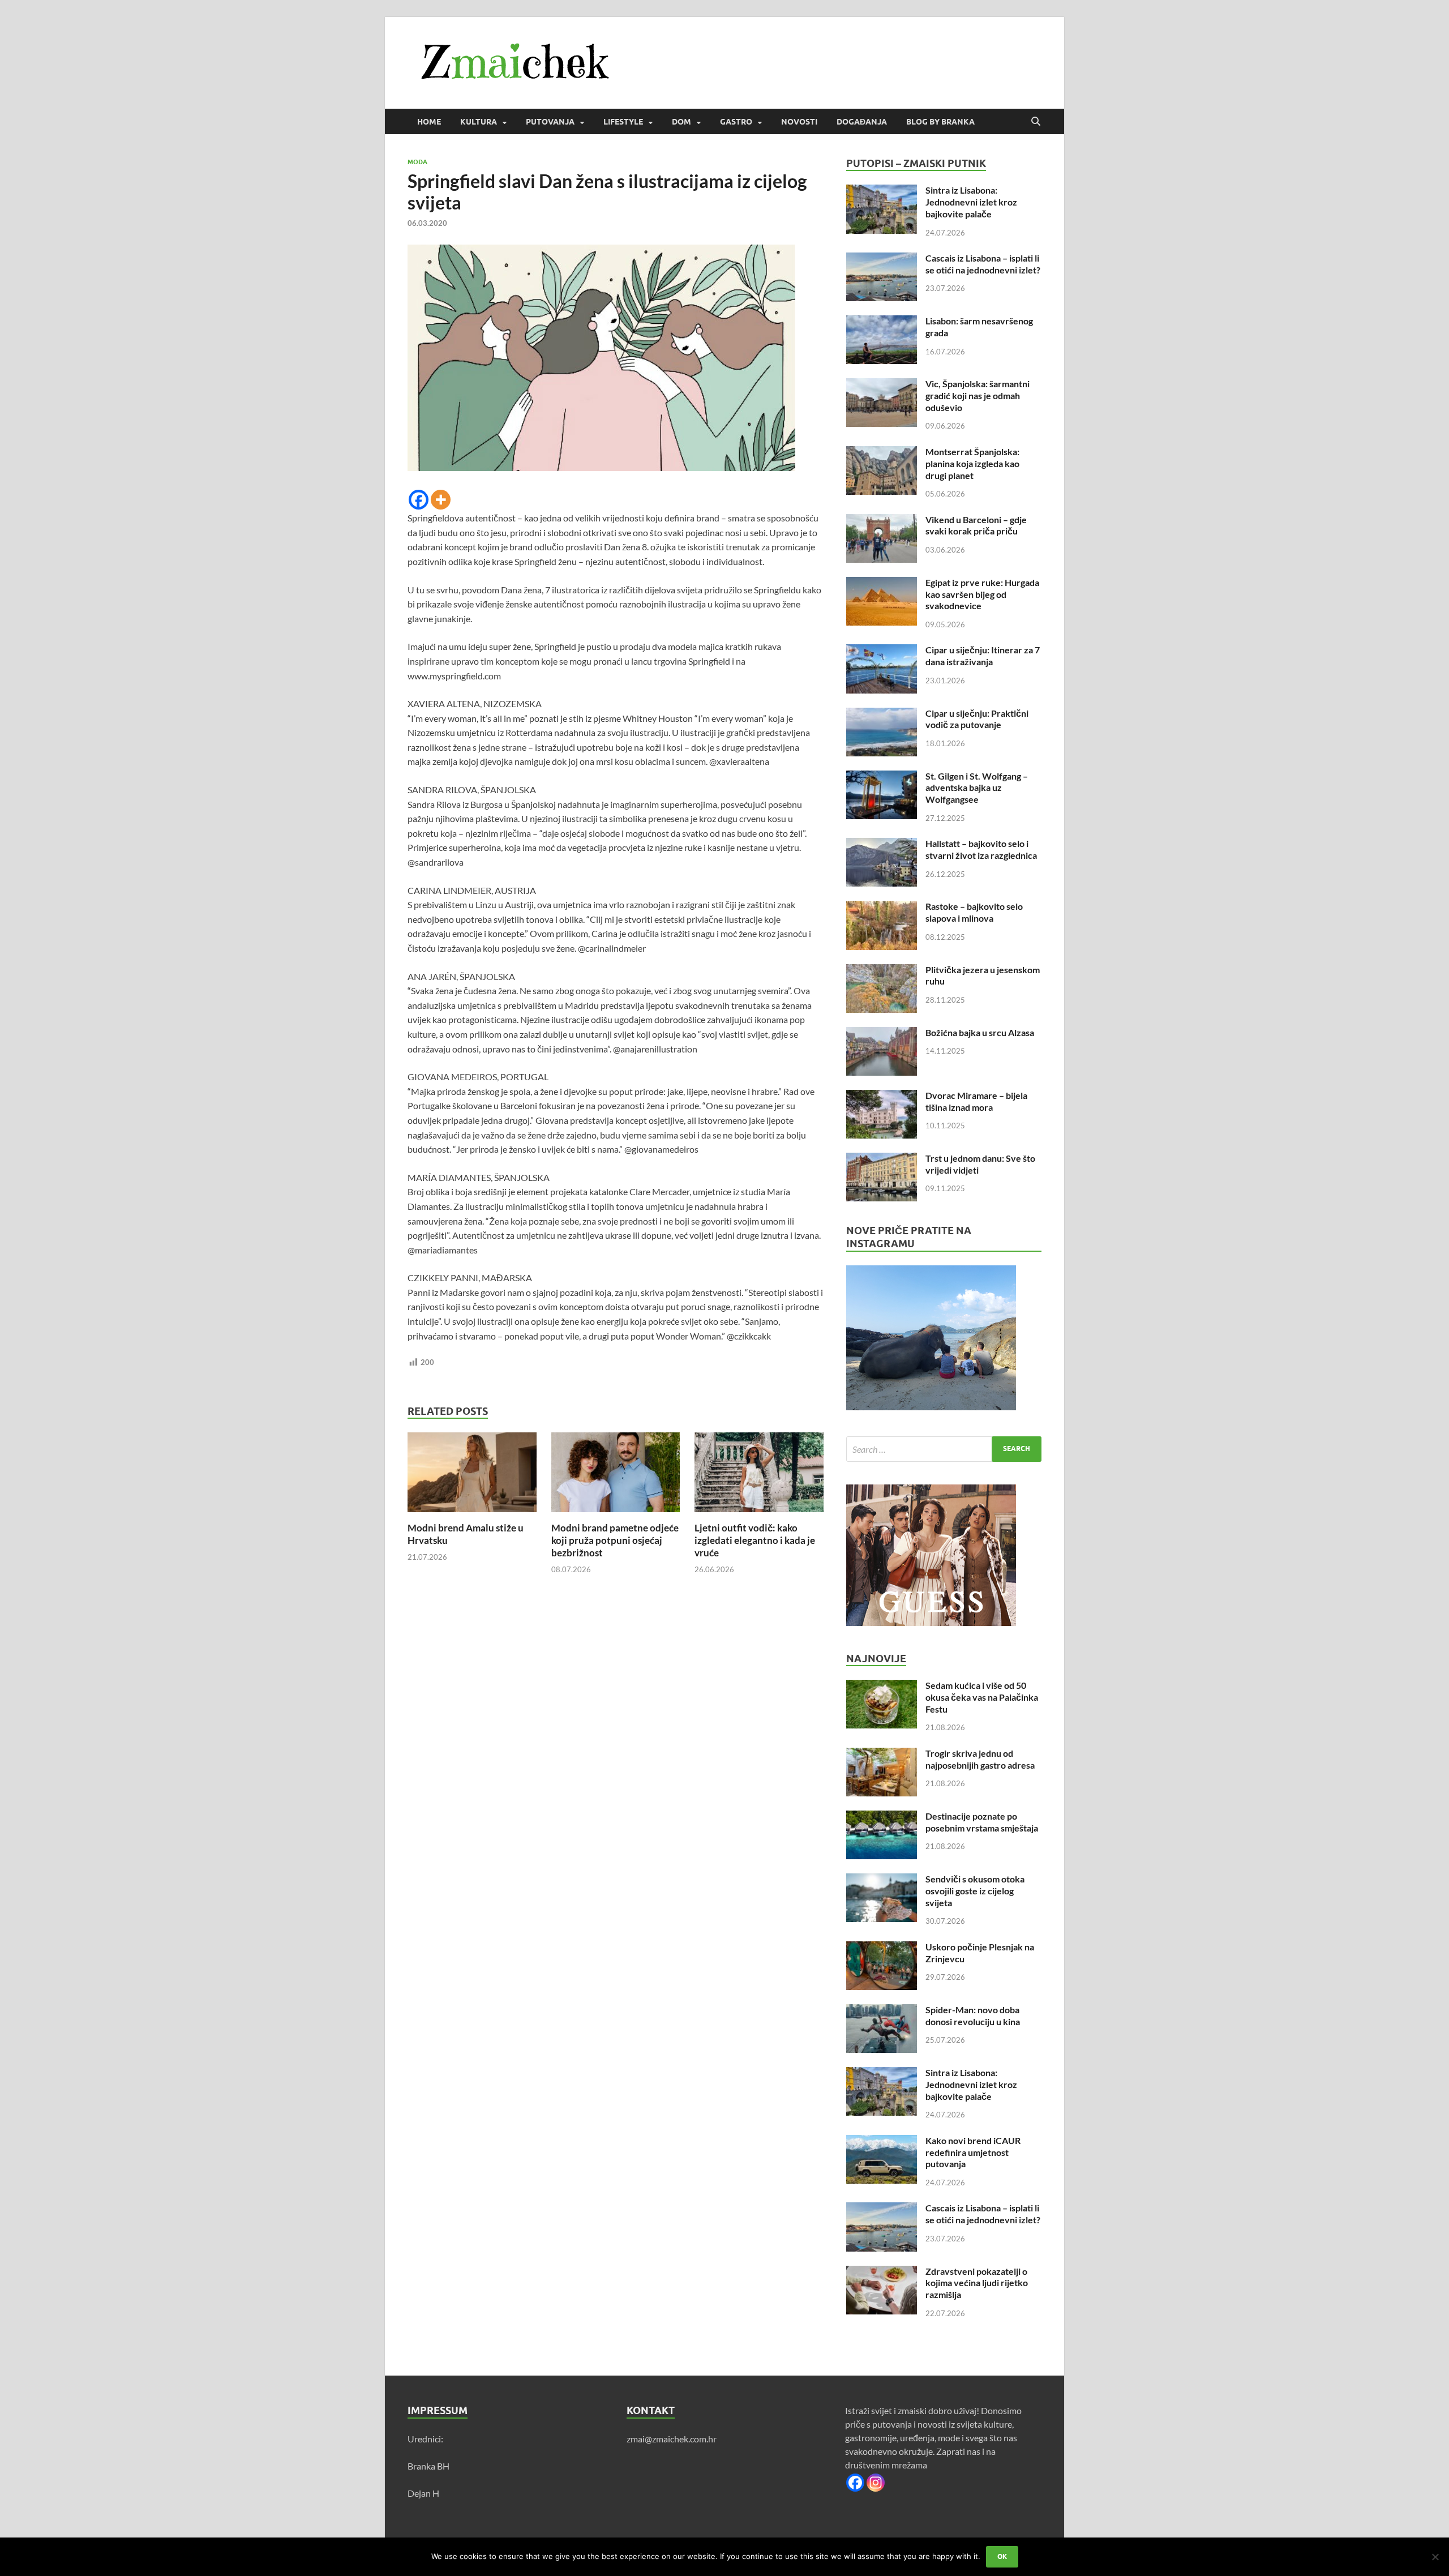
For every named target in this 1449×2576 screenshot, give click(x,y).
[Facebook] (419, 500)
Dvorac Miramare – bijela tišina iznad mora (976, 1101)
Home (429, 122)
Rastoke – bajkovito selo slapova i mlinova (974, 912)
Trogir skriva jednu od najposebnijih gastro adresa (980, 1759)
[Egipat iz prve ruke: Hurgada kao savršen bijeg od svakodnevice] (882, 583)
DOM (681, 122)
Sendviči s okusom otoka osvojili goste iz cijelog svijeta (975, 1891)
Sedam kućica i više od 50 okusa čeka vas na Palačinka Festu (982, 1697)
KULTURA (479, 122)
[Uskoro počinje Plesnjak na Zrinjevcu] (882, 1948)
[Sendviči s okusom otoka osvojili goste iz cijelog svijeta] (882, 1880)
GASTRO (736, 122)
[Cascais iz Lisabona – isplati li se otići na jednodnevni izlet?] (882, 259)
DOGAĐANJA (862, 122)
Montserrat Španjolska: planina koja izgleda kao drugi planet (972, 463)
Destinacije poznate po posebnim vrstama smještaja (982, 1822)
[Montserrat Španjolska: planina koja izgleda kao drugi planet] (882, 453)
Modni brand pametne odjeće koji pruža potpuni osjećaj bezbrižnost (615, 1540)
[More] (441, 500)
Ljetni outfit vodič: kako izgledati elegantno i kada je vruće (755, 1540)
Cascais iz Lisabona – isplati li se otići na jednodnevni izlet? (983, 264)
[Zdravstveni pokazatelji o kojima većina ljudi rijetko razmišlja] (882, 2272)
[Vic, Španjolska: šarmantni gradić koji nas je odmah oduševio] (882, 385)
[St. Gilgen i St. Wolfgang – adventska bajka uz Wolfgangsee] (882, 777)
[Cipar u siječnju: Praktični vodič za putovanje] (882, 714)
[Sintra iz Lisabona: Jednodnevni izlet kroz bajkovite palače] (882, 191)
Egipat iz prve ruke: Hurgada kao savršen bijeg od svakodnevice (982, 594)
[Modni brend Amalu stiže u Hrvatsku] (472, 1476)
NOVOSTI (799, 122)
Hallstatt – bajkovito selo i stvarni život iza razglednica (981, 849)
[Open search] (1036, 122)
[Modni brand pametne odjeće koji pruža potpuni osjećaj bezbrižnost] (616, 1476)
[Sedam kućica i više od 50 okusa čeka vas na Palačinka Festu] (882, 1686)
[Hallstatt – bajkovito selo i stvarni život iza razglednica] (882, 844)
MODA (417, 162)
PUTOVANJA (550, 122)
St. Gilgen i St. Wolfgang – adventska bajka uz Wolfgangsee (977, 788)
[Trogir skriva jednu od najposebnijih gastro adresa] (882, 1754)
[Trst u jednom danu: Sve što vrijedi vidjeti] (882, 1159)
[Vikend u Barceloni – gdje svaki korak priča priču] (882, 521)
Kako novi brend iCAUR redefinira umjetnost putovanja (973, 2152)
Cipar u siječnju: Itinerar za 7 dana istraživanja (983, 656)
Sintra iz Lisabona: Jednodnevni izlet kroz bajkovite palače (971, 202)
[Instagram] (876, 2483)
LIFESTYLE (623, 122)
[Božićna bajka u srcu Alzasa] (882, 1034)
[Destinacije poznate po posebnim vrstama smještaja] (882, 1817)
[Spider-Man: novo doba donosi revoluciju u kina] (882, 2011)
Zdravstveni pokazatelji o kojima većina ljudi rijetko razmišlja (977, 2283)
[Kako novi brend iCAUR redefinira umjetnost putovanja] (882, 2141)
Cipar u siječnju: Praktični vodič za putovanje (977, 719)
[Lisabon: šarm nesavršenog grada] (882, 322)
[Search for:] (944, 1449)
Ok (1002, 2556)
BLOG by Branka (940, 122)
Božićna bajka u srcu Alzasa (980, 1032)
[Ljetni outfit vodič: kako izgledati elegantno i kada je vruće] (759, 1476)
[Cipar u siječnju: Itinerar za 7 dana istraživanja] (882, 651)
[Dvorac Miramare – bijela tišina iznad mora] (882, 1096)
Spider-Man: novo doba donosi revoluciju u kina (973, 2016)
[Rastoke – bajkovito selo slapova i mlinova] (882, 907)
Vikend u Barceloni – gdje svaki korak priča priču (976, 525)
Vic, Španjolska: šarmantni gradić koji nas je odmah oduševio (978, 395)
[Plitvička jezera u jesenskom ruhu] (882, 971)
